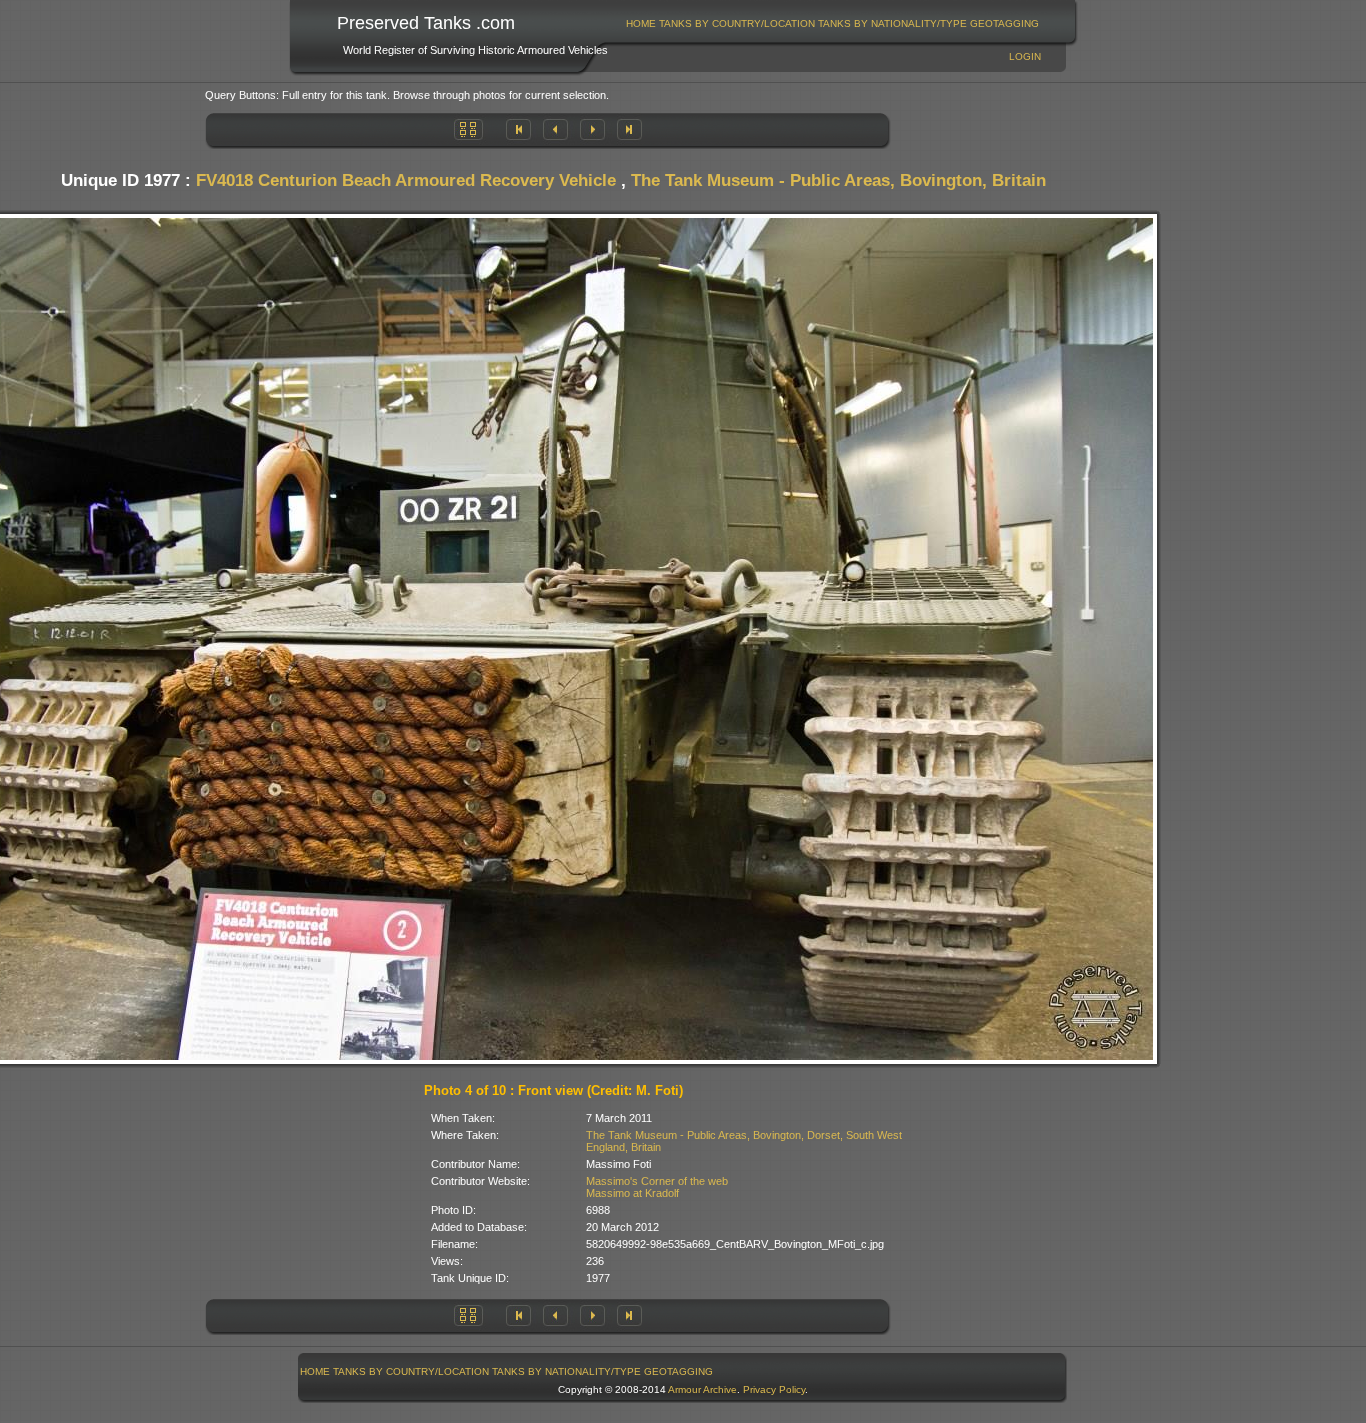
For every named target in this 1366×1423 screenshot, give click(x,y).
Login (1025, 56)
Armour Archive (702, 1389)
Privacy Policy (774, 1389)
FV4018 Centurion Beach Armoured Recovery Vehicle (406, 180)
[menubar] (833, 23)
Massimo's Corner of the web (657, 1181)
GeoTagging (1004, 23)
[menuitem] (641, 23)
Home (641, 23)
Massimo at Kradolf (632, 1193)
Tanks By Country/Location (737, 23)
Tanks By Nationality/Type (892, 23)
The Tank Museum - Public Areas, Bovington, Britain (838, 180)
